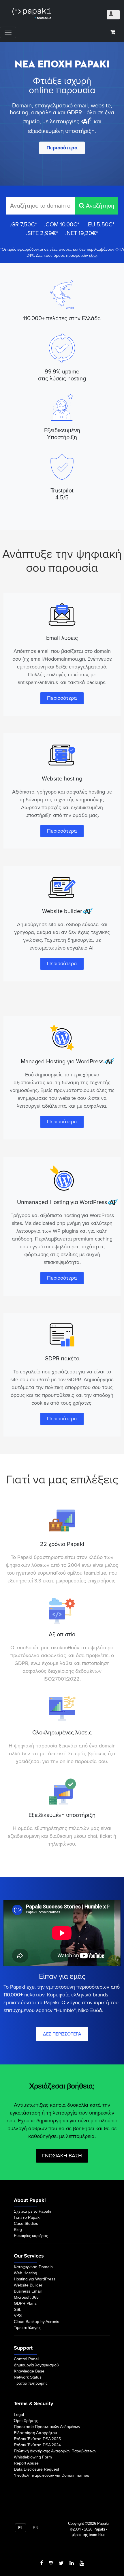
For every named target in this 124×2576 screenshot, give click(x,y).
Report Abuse (26, 2463)
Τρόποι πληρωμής (31, 2383)
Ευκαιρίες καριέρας (31, 2236)
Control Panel (26, 2359)
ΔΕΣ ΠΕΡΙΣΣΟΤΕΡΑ (62, 2034)
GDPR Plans (25, 2303)
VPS (18, 2315)
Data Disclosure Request (36, 2469)
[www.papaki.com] (32, 13)
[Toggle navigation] (8, 32)
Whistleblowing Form (33, 2457)
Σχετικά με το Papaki (32, 2211)
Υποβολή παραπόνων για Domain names (51, 2475)
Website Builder (28, 2285)
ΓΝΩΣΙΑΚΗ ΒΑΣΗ (62, 2156)
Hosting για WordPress (35, 2279)
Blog (18, 2229)
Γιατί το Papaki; (28, 2217)
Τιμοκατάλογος (27, 2328)
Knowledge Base (29, 2371)
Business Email (28, 2291)
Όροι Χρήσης (26, 2421)
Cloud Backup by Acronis (36, 2322)
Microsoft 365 (26, 2297)
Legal (19, 2414)
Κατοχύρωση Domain (33, 2267)
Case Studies (26, 2223)
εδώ (93, 255)
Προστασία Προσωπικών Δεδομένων (47, 2427)
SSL (18, 2309)
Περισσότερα (62, 148)
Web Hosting (26, 2273)
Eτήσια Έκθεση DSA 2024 (37, 2445)
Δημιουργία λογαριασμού (36, 2365)
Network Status (28, 2377)
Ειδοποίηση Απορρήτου (35, 2433)
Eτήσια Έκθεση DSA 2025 (37, 2439)
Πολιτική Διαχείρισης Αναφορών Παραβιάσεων (55, 2451)
